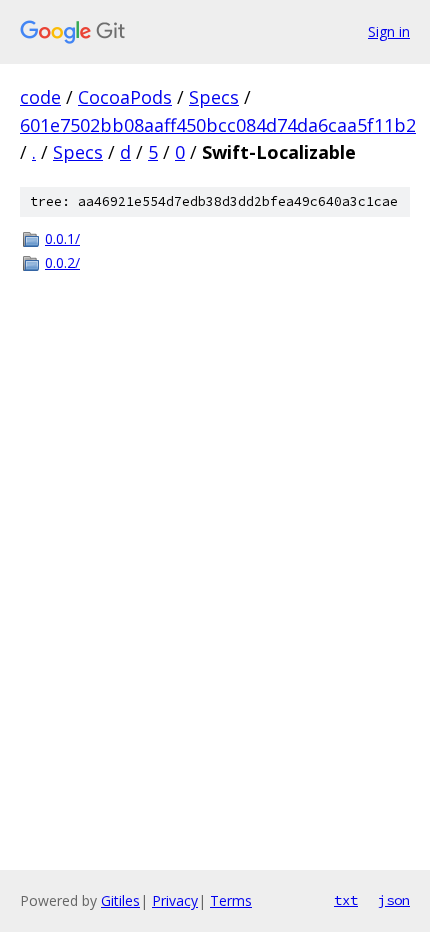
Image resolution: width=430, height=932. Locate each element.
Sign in (389, 31)
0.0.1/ (62, 238)
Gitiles (120, 900)
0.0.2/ (62, 262)
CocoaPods (125, 97)
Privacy (175, 900)
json (394, 900)
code (40, 97)
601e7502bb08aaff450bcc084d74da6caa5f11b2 (218, 125)
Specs (214, 97)
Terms (231, 900)
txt (346, 900)
